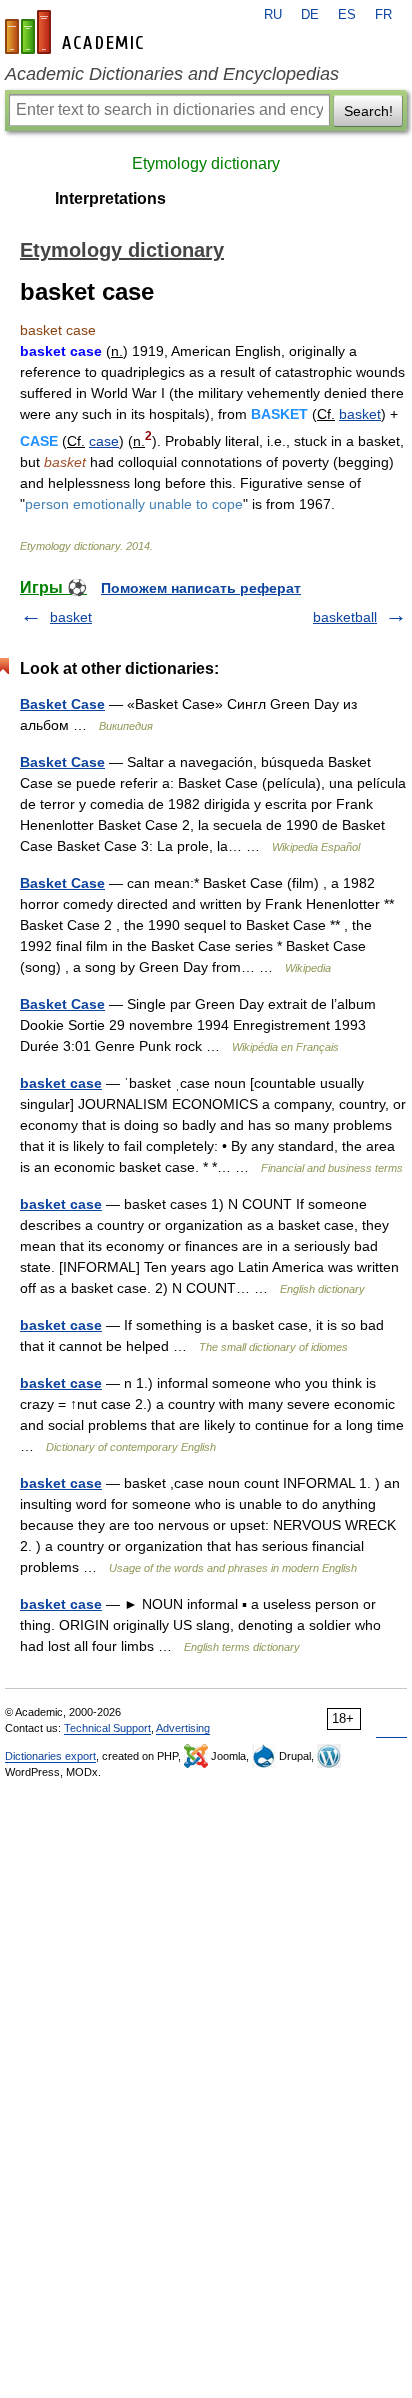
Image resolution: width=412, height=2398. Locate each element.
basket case (61, 1083)
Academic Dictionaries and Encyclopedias (172, 74)
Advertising (183, 1728)
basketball (345, 617)
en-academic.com (77, 32)
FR (383, 15)
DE (310, 15)
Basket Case (62, 704)
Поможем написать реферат (201, 588)
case (104, 441)
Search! (368, 111)
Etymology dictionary (206, 163)
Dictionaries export (50, 1756)
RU (273, 15)
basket (360, 414)
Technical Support (107, 1728)
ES (347, 15)
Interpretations (110, 198)
